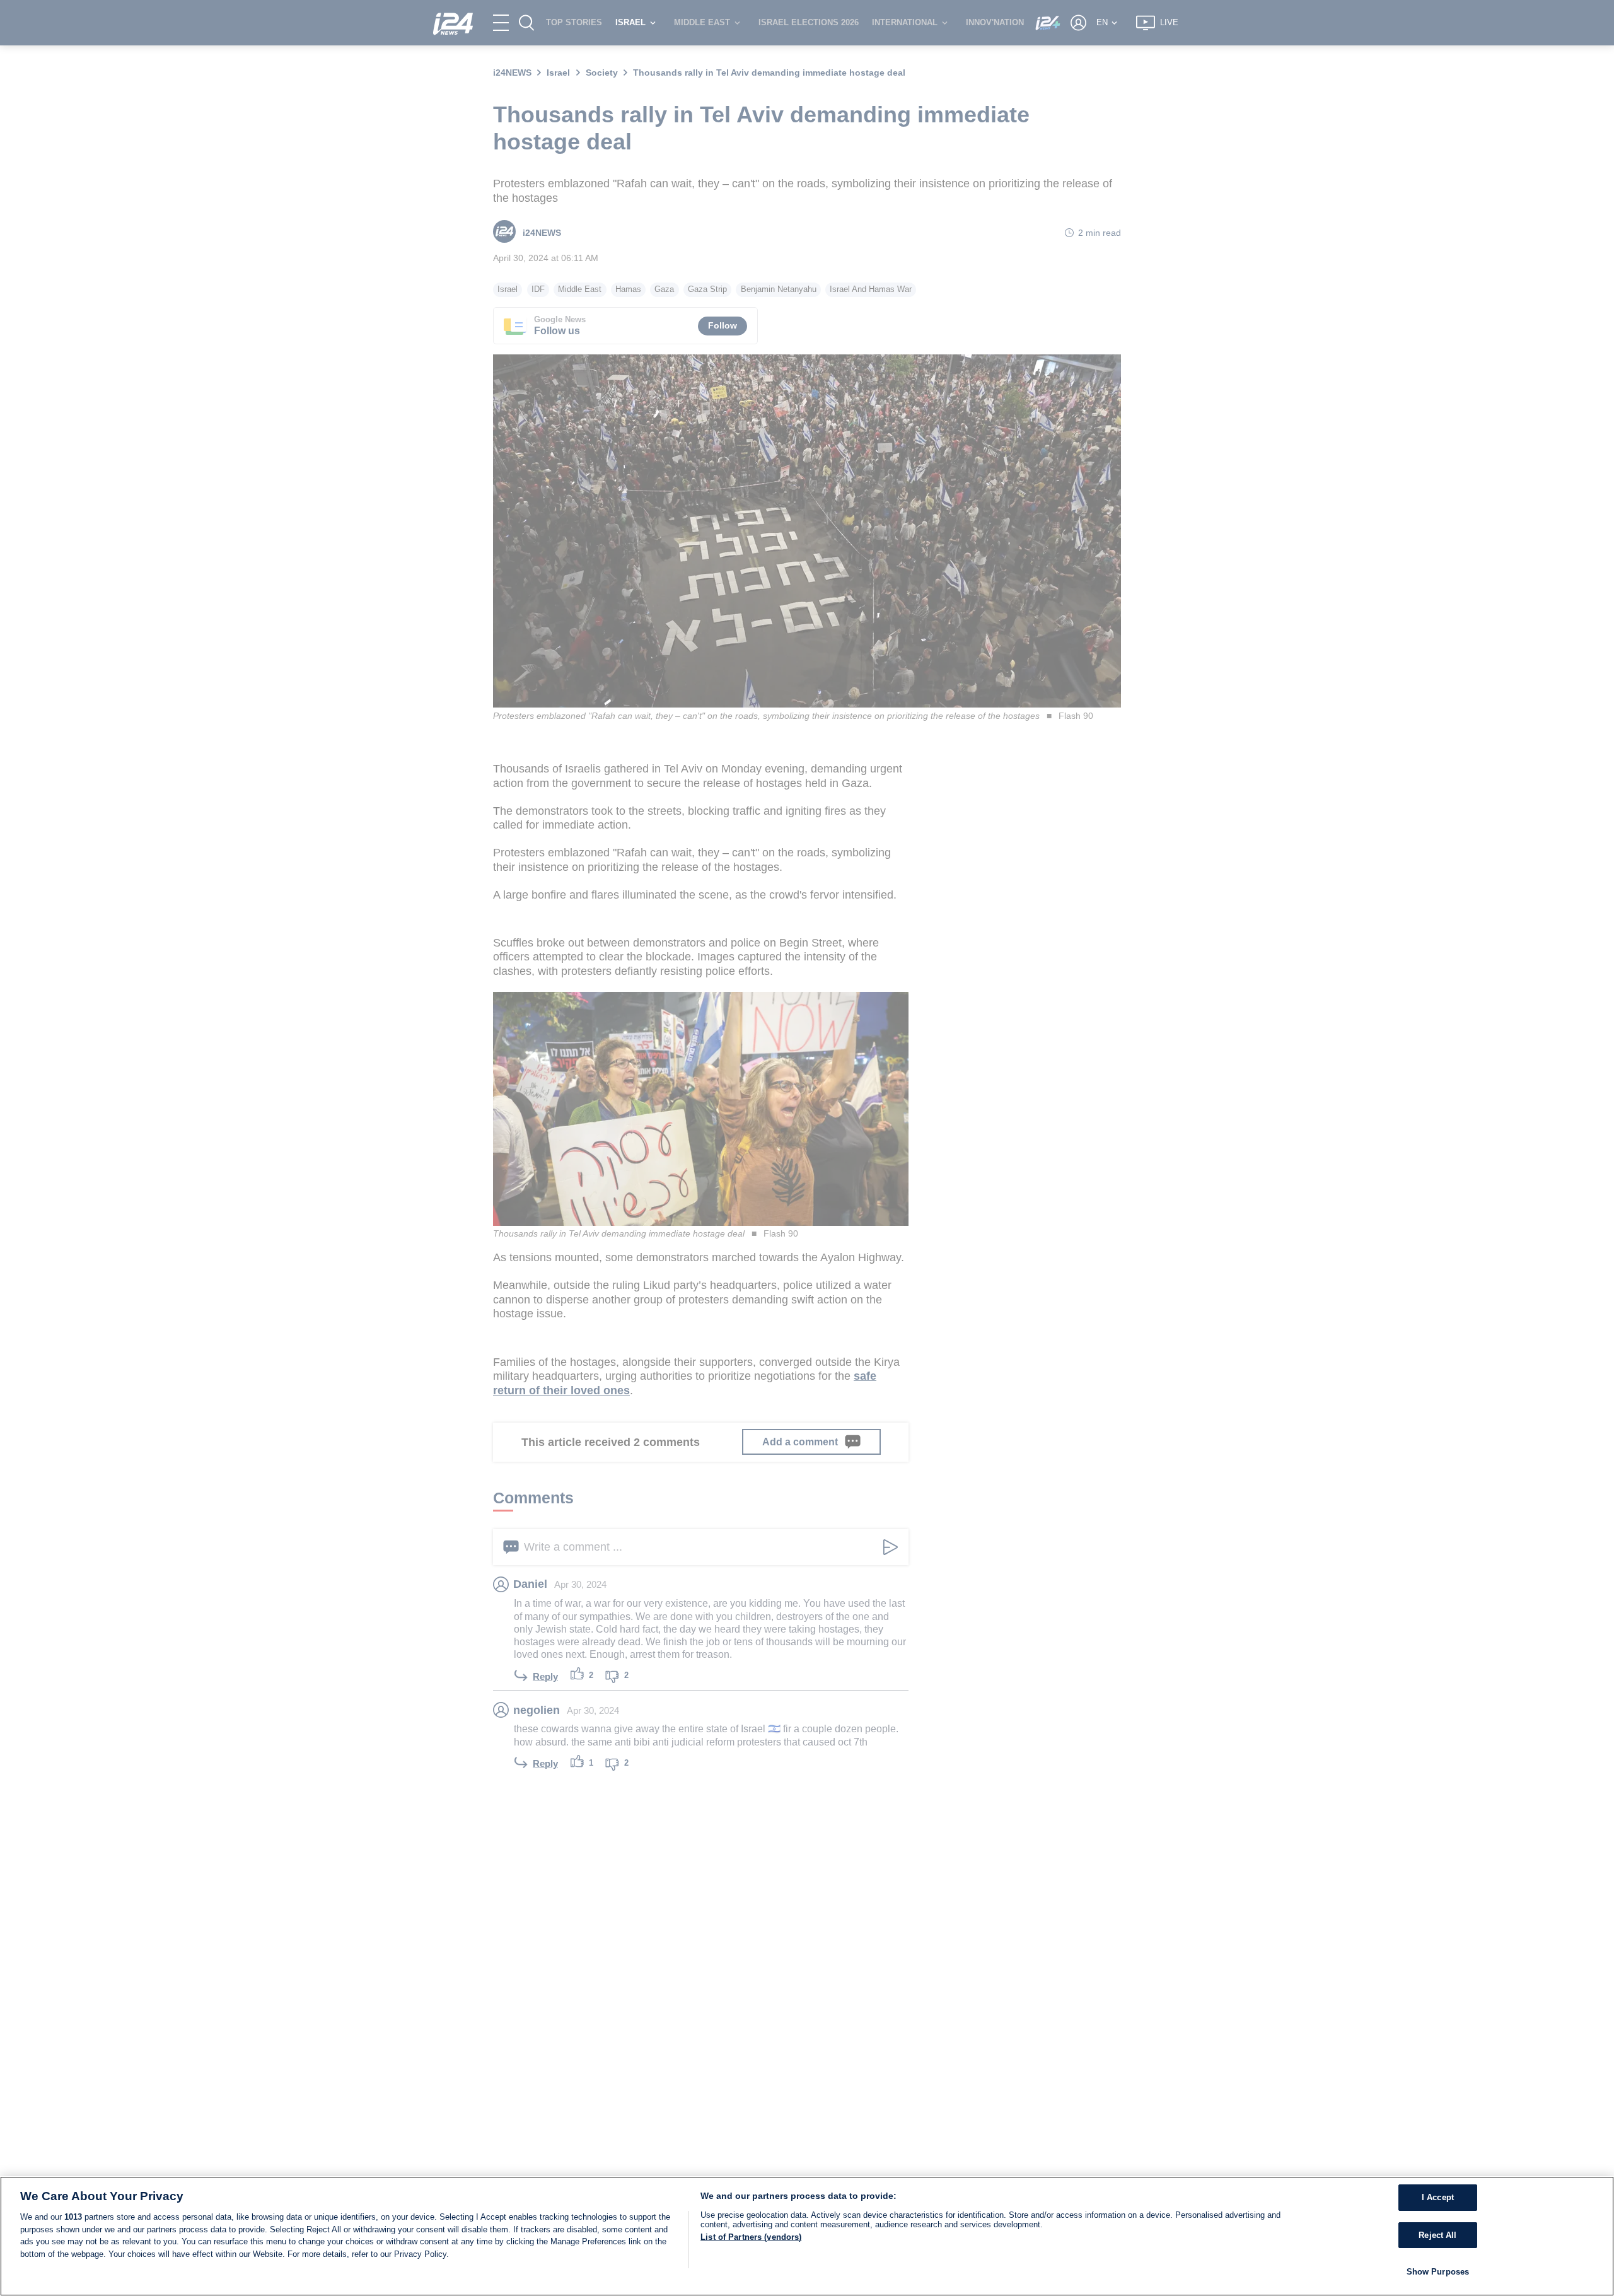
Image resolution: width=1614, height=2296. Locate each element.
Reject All (1437, 2235)
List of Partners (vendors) (751, 2237)
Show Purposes (1438, 2272)
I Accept (1438, 2197)
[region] (807, 2236)
